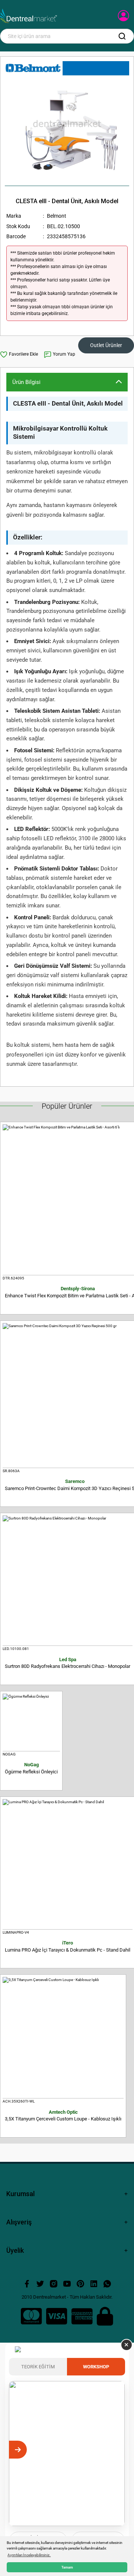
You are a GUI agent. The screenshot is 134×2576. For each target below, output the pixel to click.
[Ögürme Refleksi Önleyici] (31, 1722)
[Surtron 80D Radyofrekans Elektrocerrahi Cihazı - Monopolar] (68, 1581)
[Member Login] (124, 18)
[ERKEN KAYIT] (116, 2450)
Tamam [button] (67, 2567)
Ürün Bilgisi (26, 382)
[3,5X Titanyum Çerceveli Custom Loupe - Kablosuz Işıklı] (63, 2038)
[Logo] (28, 16)
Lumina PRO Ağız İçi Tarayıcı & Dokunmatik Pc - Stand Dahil (68, 1946)
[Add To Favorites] (19, 355)
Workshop (96, 2367)
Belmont (57, 216)
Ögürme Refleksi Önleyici (31, 1768)
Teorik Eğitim (38, 2367)
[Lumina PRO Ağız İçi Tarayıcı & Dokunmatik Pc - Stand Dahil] (68, 1864)
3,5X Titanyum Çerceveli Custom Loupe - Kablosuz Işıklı (63, 2116)
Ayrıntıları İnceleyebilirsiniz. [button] (29, 2555)
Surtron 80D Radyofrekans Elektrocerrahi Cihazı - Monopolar (68, 1663)
